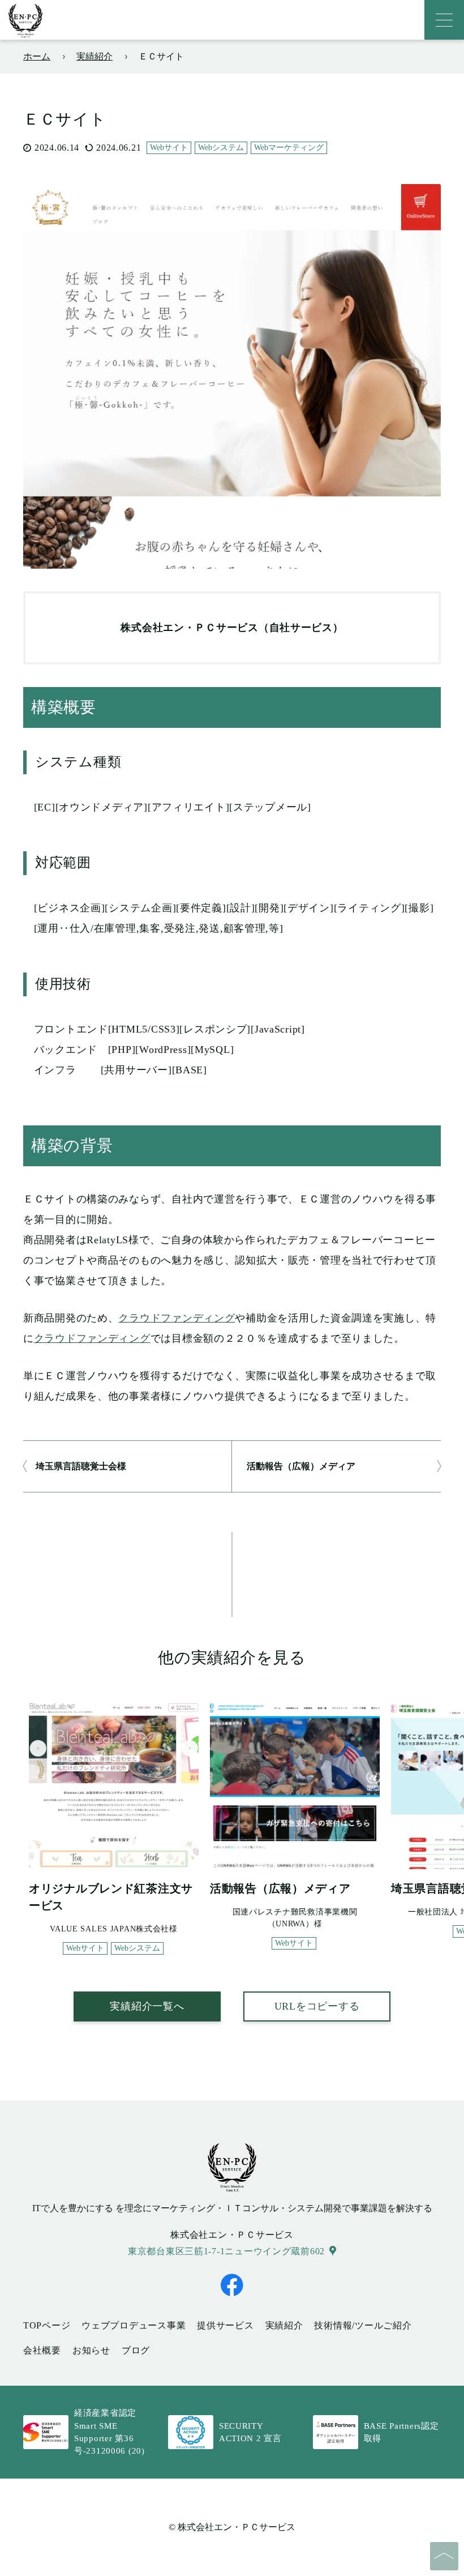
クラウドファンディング (177, 1318)
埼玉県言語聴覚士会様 (81, 1466)
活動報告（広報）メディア (301, 1466)
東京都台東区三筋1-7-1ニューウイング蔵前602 (226, 2251)
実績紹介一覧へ (147, 2006)
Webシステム (221, 148)
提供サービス (225, 2325)
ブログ (136, 2350)
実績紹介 (284, 2325)
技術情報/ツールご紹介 (363, 2325)
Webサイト (169, 148)
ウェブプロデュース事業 (134, 2325)
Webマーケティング (289, 148)
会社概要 (42, 2350)
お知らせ (91, 2350)
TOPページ (47, 2325)
